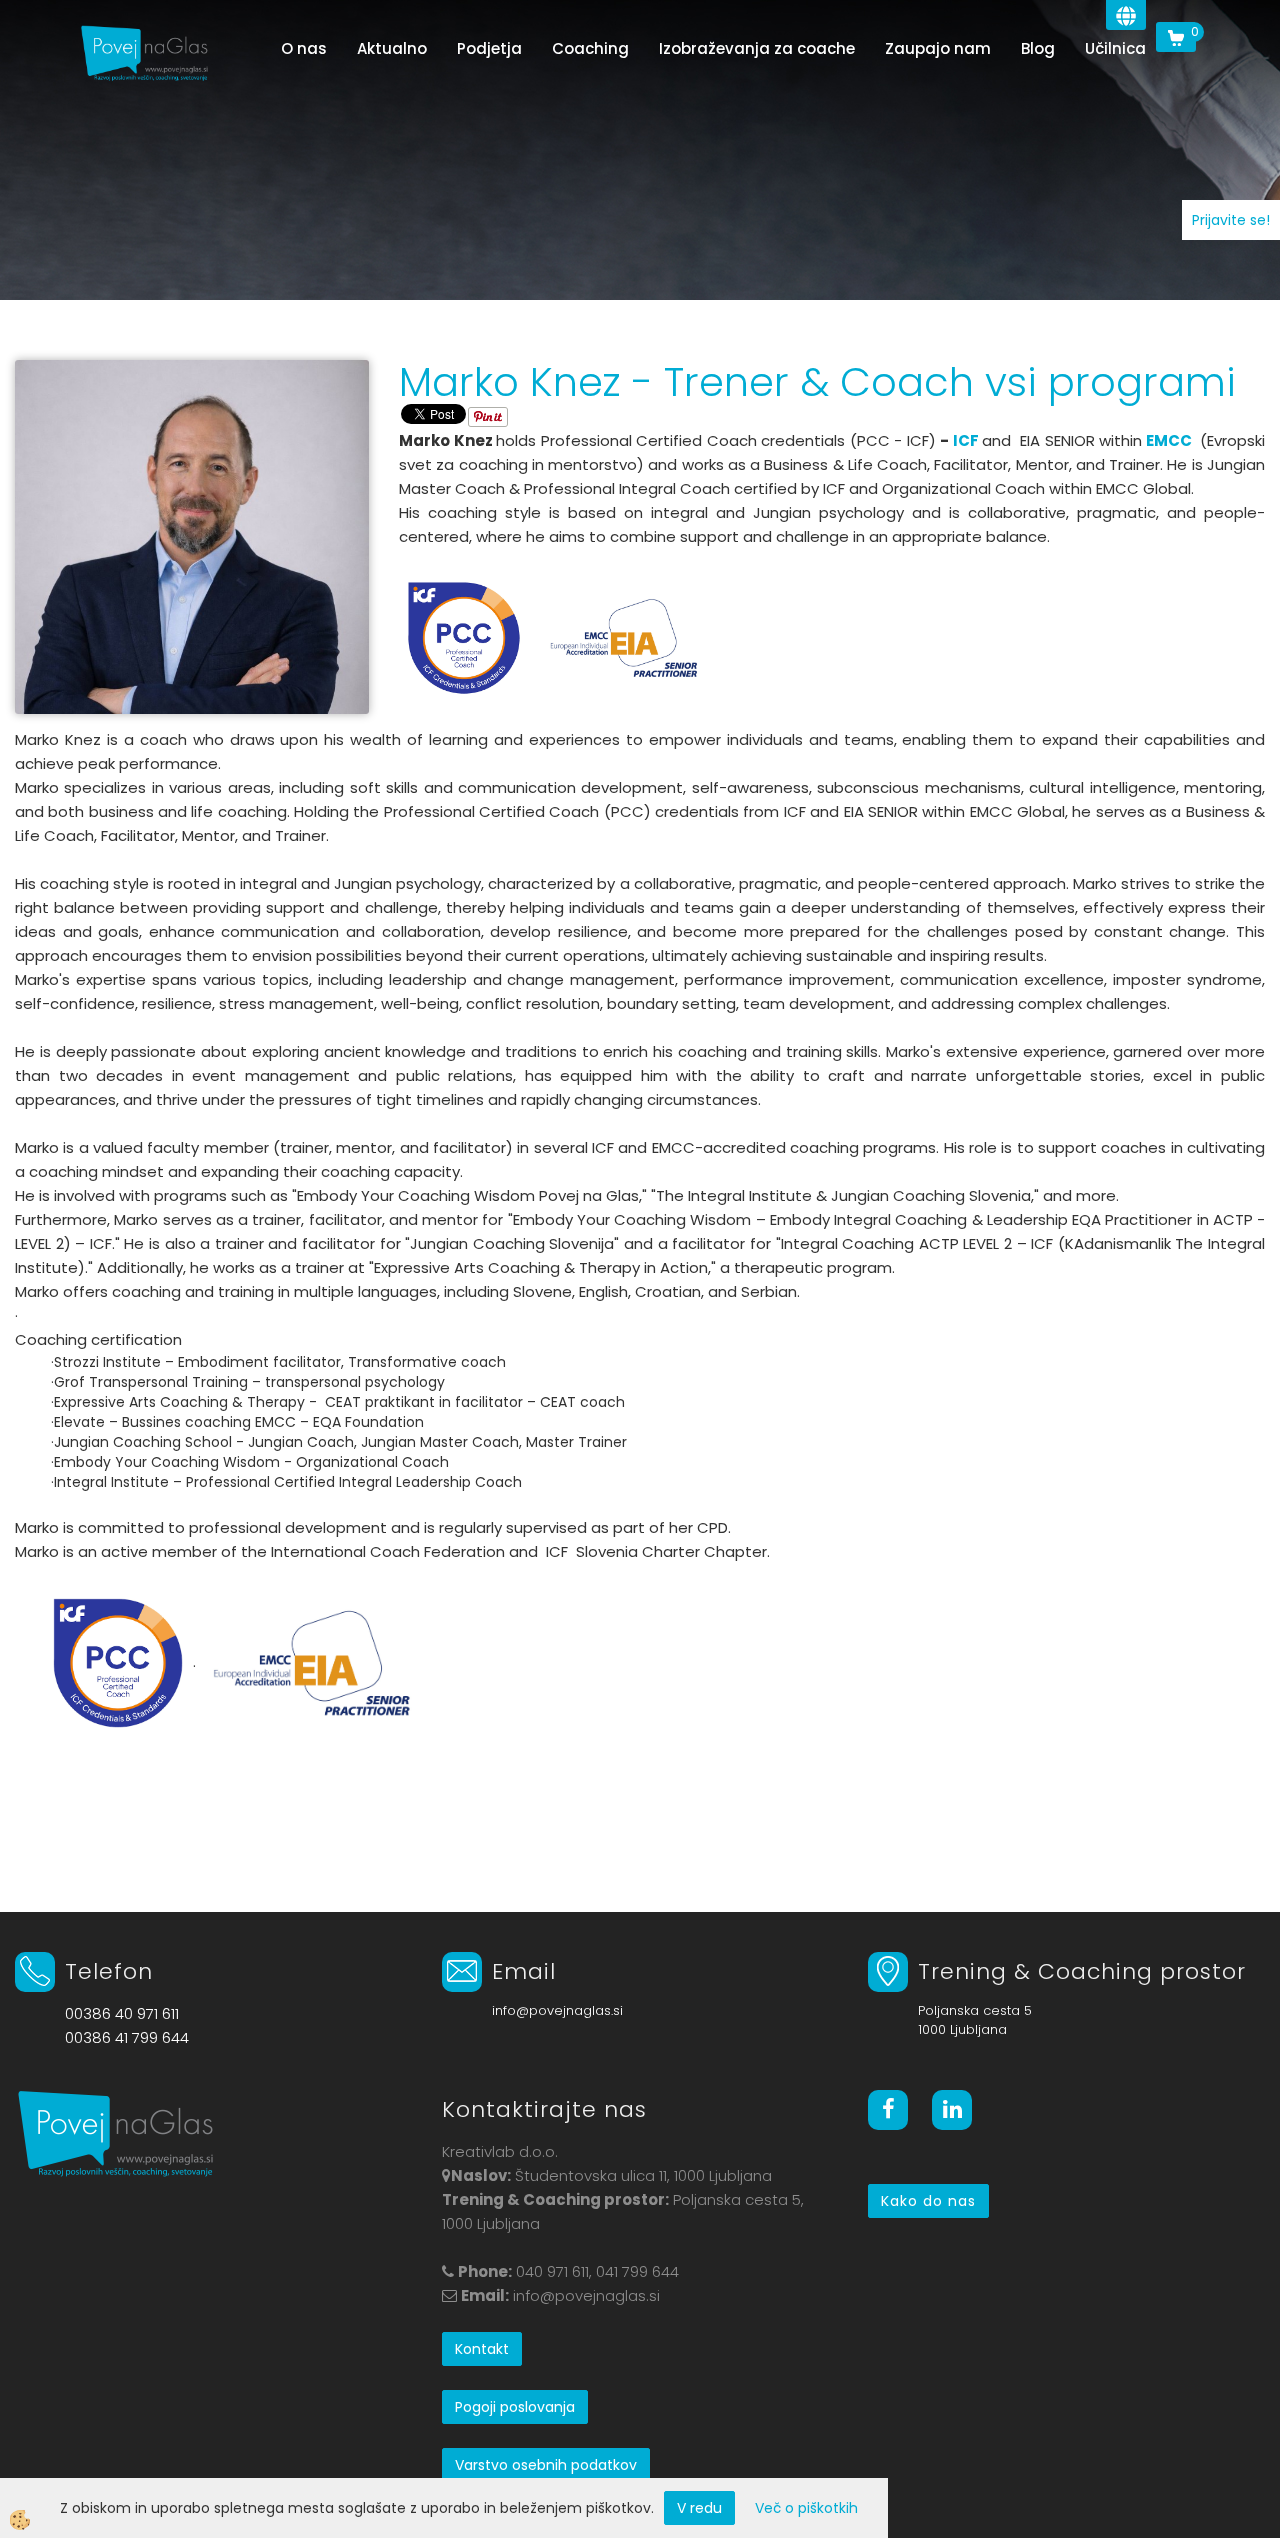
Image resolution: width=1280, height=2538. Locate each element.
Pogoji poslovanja (515, 2407)
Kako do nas (928, 2201)
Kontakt (482, 2349)
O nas (304, 48)
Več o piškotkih (806, 2508)
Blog (1038, 48)
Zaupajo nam (938, 48)
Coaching (590, 48)
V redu (699, 2508)
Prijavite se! (1231, 220)
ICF (966, 440)
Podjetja (489, 48)
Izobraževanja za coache (757, 48)
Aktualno (392, 48)
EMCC (1169, 440)
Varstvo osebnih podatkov (546, 2465)
